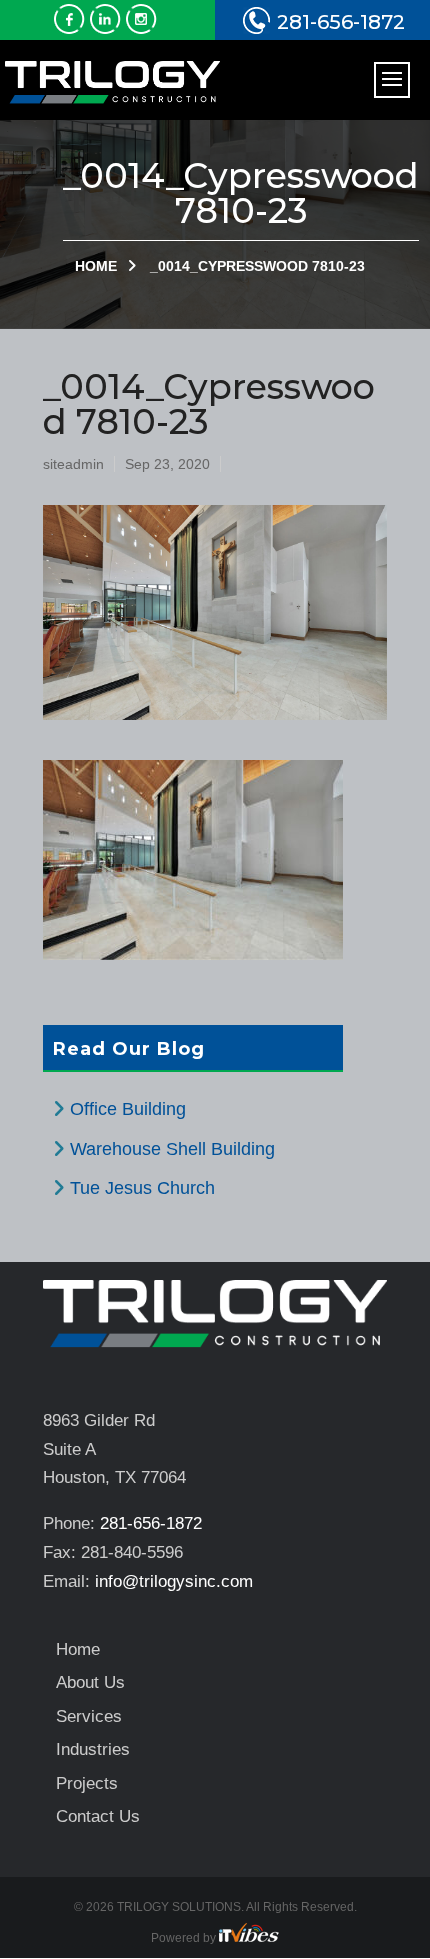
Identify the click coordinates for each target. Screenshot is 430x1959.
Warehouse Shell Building (172, 1149)
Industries (93, 1749)
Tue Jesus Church (142, 1188)
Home (96, 266)
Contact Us (98, 1816)
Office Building (128, 1109)
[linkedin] (108, 28)
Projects (87, 1783)
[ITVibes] (249, 1938)
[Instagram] (144, 28)
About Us (90, 1682)
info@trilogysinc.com (174, 1581)
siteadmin (73, 464)
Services (89, 1716)
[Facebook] (72, 28)
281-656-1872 (341, 22)
